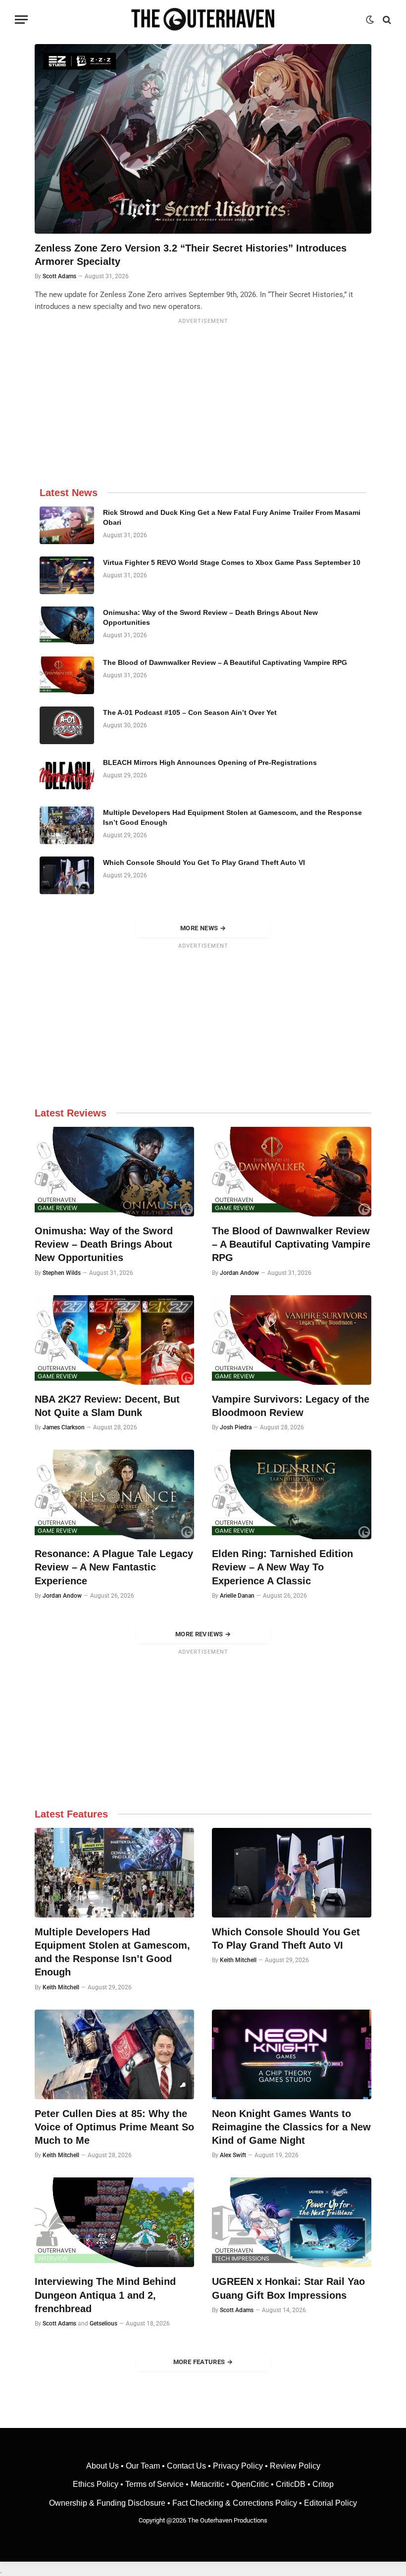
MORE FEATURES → (203, 2362)
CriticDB (291, 2484)
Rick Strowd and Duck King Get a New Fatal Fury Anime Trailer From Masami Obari (232, 517)
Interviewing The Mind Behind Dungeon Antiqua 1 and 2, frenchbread (105, 2295)
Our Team (143, 2466)
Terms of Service (154, 2484)
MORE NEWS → (203, 928)
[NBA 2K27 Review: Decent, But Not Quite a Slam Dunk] (114, 1340)
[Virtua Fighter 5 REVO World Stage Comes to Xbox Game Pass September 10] (67, 575)
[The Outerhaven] (203, 20)
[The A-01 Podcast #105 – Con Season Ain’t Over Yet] (67, 725)
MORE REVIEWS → (203, 1634)
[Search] (386, 20)
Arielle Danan (237, 1596)
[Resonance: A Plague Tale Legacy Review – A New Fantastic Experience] (114, 1494)
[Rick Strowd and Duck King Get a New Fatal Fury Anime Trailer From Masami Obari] (67, 525)
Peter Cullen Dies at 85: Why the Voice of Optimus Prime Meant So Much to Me (114, 2127)
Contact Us (186, 2466)
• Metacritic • (207, 2484)
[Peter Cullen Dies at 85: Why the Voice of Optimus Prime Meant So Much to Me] (114, 2054)
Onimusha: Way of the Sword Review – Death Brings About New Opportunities (210, 617)
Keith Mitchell (61, 1987)
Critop (323, 2484)
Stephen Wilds (62, 1273)
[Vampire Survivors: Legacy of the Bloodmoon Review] (292, 1340)
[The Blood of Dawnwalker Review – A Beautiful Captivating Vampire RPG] (67, 675)
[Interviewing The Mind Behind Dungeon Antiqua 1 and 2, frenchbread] (114, 2222)
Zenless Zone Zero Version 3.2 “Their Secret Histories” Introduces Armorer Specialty (191, 255)
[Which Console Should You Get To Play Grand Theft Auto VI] (67, 875)
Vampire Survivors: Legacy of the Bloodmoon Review (291, 1406)
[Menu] (21, 20)
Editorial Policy (330, 2503)
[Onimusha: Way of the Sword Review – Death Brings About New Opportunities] (67, 625)
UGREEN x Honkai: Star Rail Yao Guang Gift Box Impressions (288, 2288)
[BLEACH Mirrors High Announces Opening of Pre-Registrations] (67, 775)
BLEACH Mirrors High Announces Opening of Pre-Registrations (210, 762)
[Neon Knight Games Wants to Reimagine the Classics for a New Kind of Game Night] (292, 2054)
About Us (103, 2466)
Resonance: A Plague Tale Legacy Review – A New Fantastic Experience (114, 1567)
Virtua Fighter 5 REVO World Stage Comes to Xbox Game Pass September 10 (232, 562)
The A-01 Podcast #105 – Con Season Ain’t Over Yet (190, 712)
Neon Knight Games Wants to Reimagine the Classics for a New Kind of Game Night (291, 2127)
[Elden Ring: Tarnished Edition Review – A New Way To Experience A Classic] (292, 1494)
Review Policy (295, 2466)
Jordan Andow (239, 1273)
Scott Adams (59, 276)
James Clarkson (64, 1427)
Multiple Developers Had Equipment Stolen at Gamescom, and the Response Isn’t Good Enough (232, 817)
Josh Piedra (236, 1427)
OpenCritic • (254, 2484)
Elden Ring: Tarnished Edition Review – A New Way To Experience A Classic (282, 1567)
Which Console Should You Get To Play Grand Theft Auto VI (204, 862)
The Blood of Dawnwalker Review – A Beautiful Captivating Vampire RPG (225, 662)
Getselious (103, 2323)
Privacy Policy (238, 2466)
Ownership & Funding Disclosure (108, 2503)
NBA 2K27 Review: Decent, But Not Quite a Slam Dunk (107, 1406)
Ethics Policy (97, 2484)
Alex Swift (233, 2155)
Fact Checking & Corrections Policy (235, 2503)
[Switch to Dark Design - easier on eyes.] (370, 20)
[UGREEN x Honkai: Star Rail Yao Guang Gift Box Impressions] (292, 2222)
